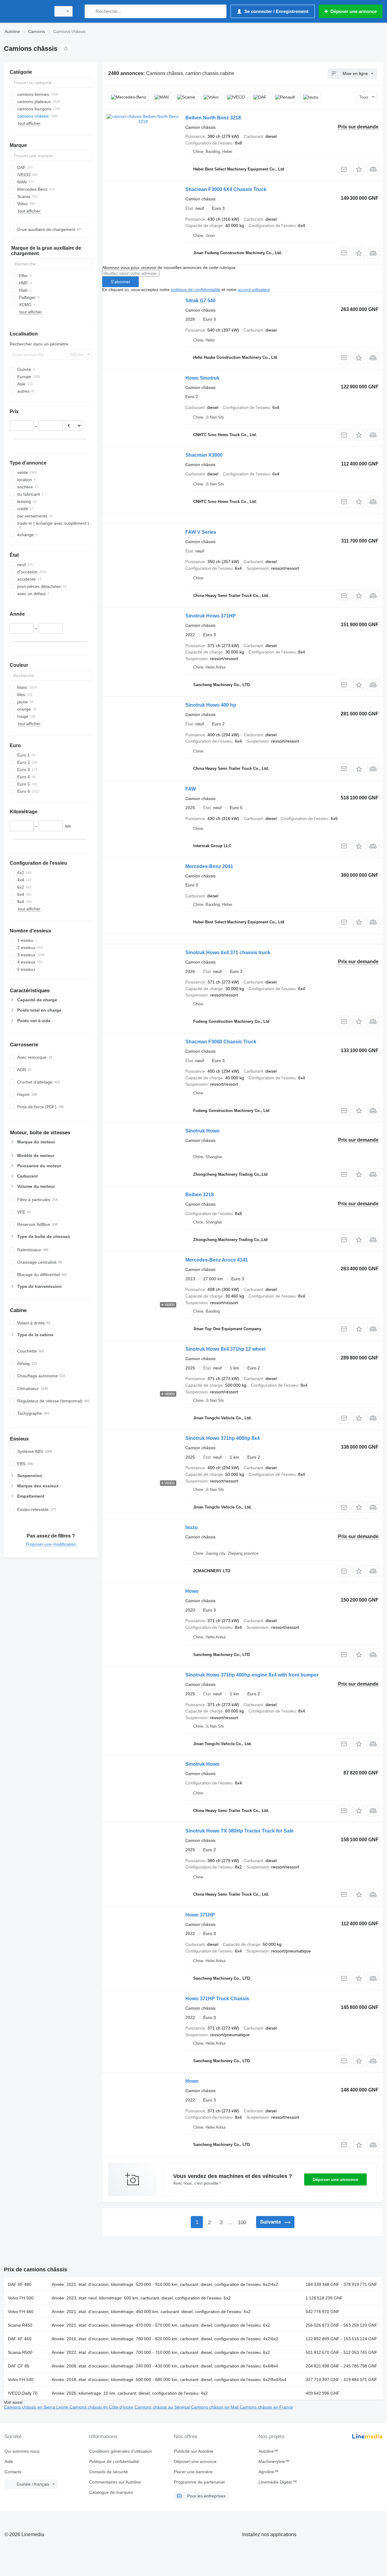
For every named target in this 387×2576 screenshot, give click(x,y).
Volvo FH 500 (21, 2298)
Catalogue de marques (111, 2492)
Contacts (13, 2472)
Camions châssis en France (266, 2407)
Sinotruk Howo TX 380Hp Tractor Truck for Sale (239, 1831)
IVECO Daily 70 (23, 2393)
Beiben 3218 (200, 1195)
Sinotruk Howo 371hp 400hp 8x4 (223, 1438)
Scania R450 (20, 2325)
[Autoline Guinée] (26, 11)
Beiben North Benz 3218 (213, 118)
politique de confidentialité (196, 290)
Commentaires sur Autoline (115, 2482)
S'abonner (120, 282)
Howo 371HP (200, 1915)
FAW (191, 789)
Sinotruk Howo (202, 1131)
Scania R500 (20, 2352)
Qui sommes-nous (22, 2451)
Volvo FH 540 (21, 2380)
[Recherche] (91, 11)
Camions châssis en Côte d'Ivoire (102, 2407)
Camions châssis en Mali (215, 2407)
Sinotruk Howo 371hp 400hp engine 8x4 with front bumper (252, 1675)
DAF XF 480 (20, 2284)
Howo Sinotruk (202, 378)
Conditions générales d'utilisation (121, 2451)
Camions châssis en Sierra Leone (37, 2407)
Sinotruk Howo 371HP (211, 616)
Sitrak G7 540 (200, 301)
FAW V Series (201, 532)
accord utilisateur (254, 290)
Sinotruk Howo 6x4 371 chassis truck (228, 953)
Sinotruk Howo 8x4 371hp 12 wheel (225, 1349)
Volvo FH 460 (21, 2312)
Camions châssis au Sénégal (163, 2407)
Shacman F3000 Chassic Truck (221, 1042)
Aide (9, 2461)
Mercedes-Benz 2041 (209, 866)
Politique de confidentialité (114, 2461)
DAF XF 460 (20, 2339)
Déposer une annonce (335, 2179)
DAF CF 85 (19, 2366)
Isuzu (192, 1527)
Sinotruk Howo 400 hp (211, 705)
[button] (359, 169)
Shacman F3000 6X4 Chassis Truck (226, 189)
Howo (192, 1591)
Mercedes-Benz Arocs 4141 (217, 1260)
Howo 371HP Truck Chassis (217, 1999)
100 (242, 2223)
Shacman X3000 (204, 455)
